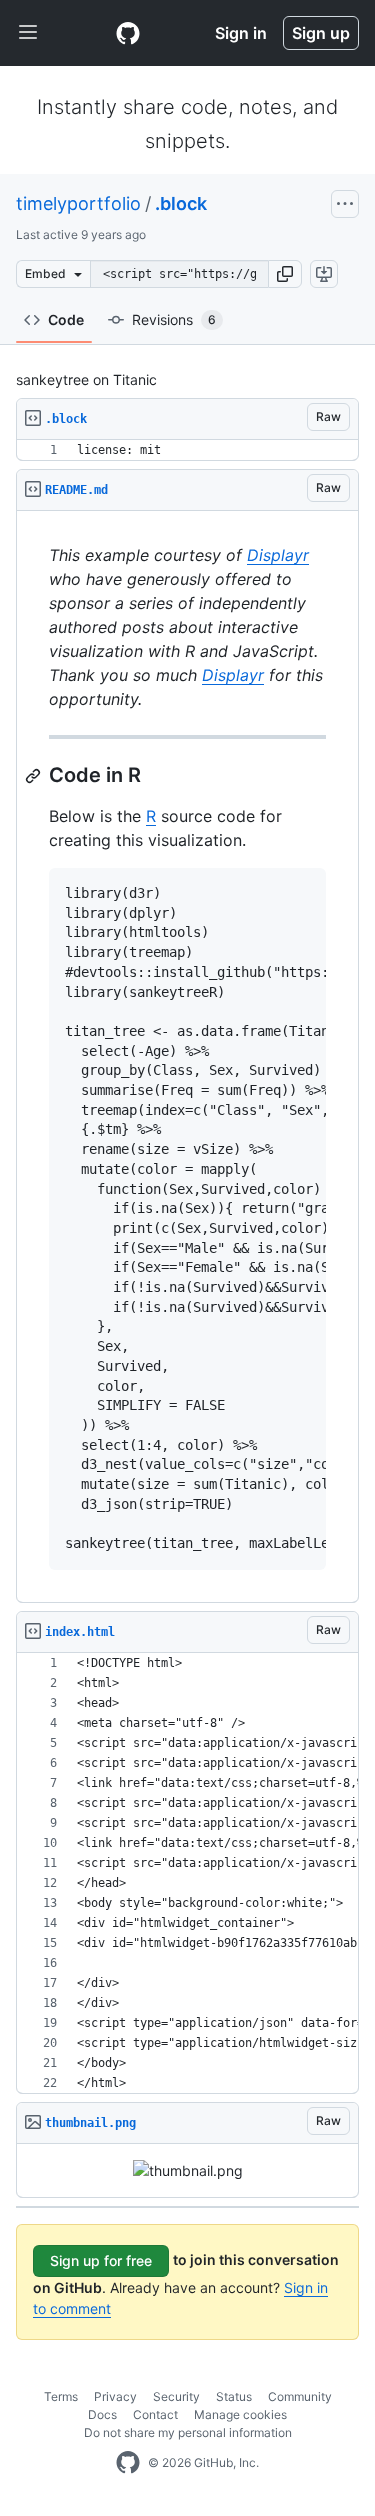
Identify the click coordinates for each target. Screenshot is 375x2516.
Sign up (321, 33)
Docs (102, 2414)
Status (234, 2396)
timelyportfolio (78, 203)
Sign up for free (101, 2260)
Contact (155, 2414)
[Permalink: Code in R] (35, 776)
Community (300, 2396)
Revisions (174, 319)
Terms (61, 2396)
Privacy (115, 2396)
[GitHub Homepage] (128, 2463)
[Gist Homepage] (128, 33)
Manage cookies (240, 2414)
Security (176, 2396)
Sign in (241, 33)
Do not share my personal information (188, 2432)
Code (66, 319)
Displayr (278, 555)
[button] (285, 274)
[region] (187, 450)
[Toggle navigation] (28, 33)
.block (181, 203)
